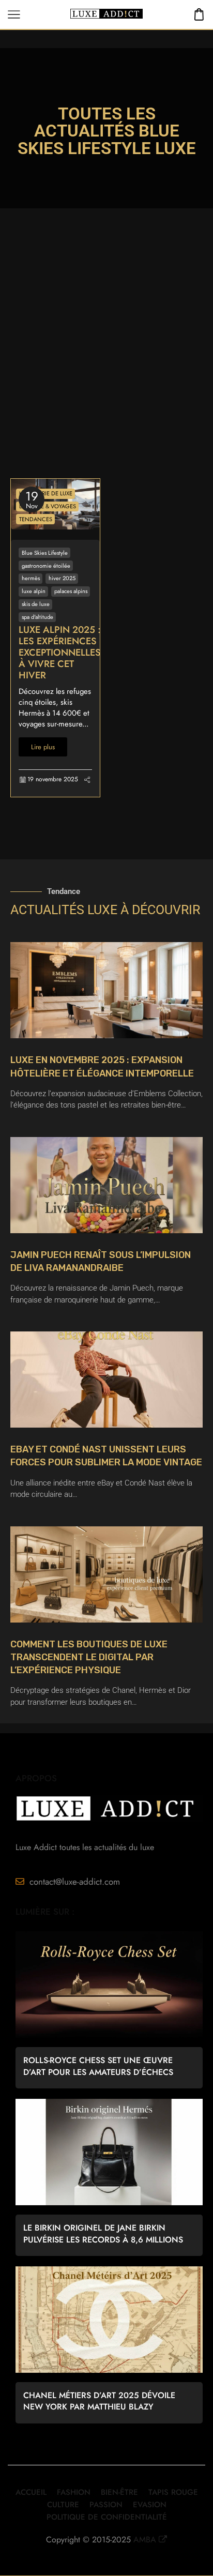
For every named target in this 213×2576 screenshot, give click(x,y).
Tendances (36, 519)
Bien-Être (119, 2492)
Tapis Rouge (173, 2492)
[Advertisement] (106, 367)
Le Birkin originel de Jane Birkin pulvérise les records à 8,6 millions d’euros (103, 2234)
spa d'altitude (37, 617)
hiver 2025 (62, 578)
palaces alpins (71, 591)
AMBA (145, 2540)
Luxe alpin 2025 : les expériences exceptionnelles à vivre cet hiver (60, 653)
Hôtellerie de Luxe (46, 493)
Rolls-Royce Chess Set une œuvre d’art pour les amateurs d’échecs (98, 2066)
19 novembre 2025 (53, 779)
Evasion (150, 2505)
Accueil (31, 2492)
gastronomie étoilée (46, 566)
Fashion (74, 2492)
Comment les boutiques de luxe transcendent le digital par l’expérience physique (89, 1657)
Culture (63, 2505)
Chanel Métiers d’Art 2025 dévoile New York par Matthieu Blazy (99, 2401)
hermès (31, 578)
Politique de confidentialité (107, 2517)
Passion (106, 2505)
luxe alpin (34, 591)
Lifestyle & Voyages (48, 506)
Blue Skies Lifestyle (45, 553)
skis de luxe (36, 604)
